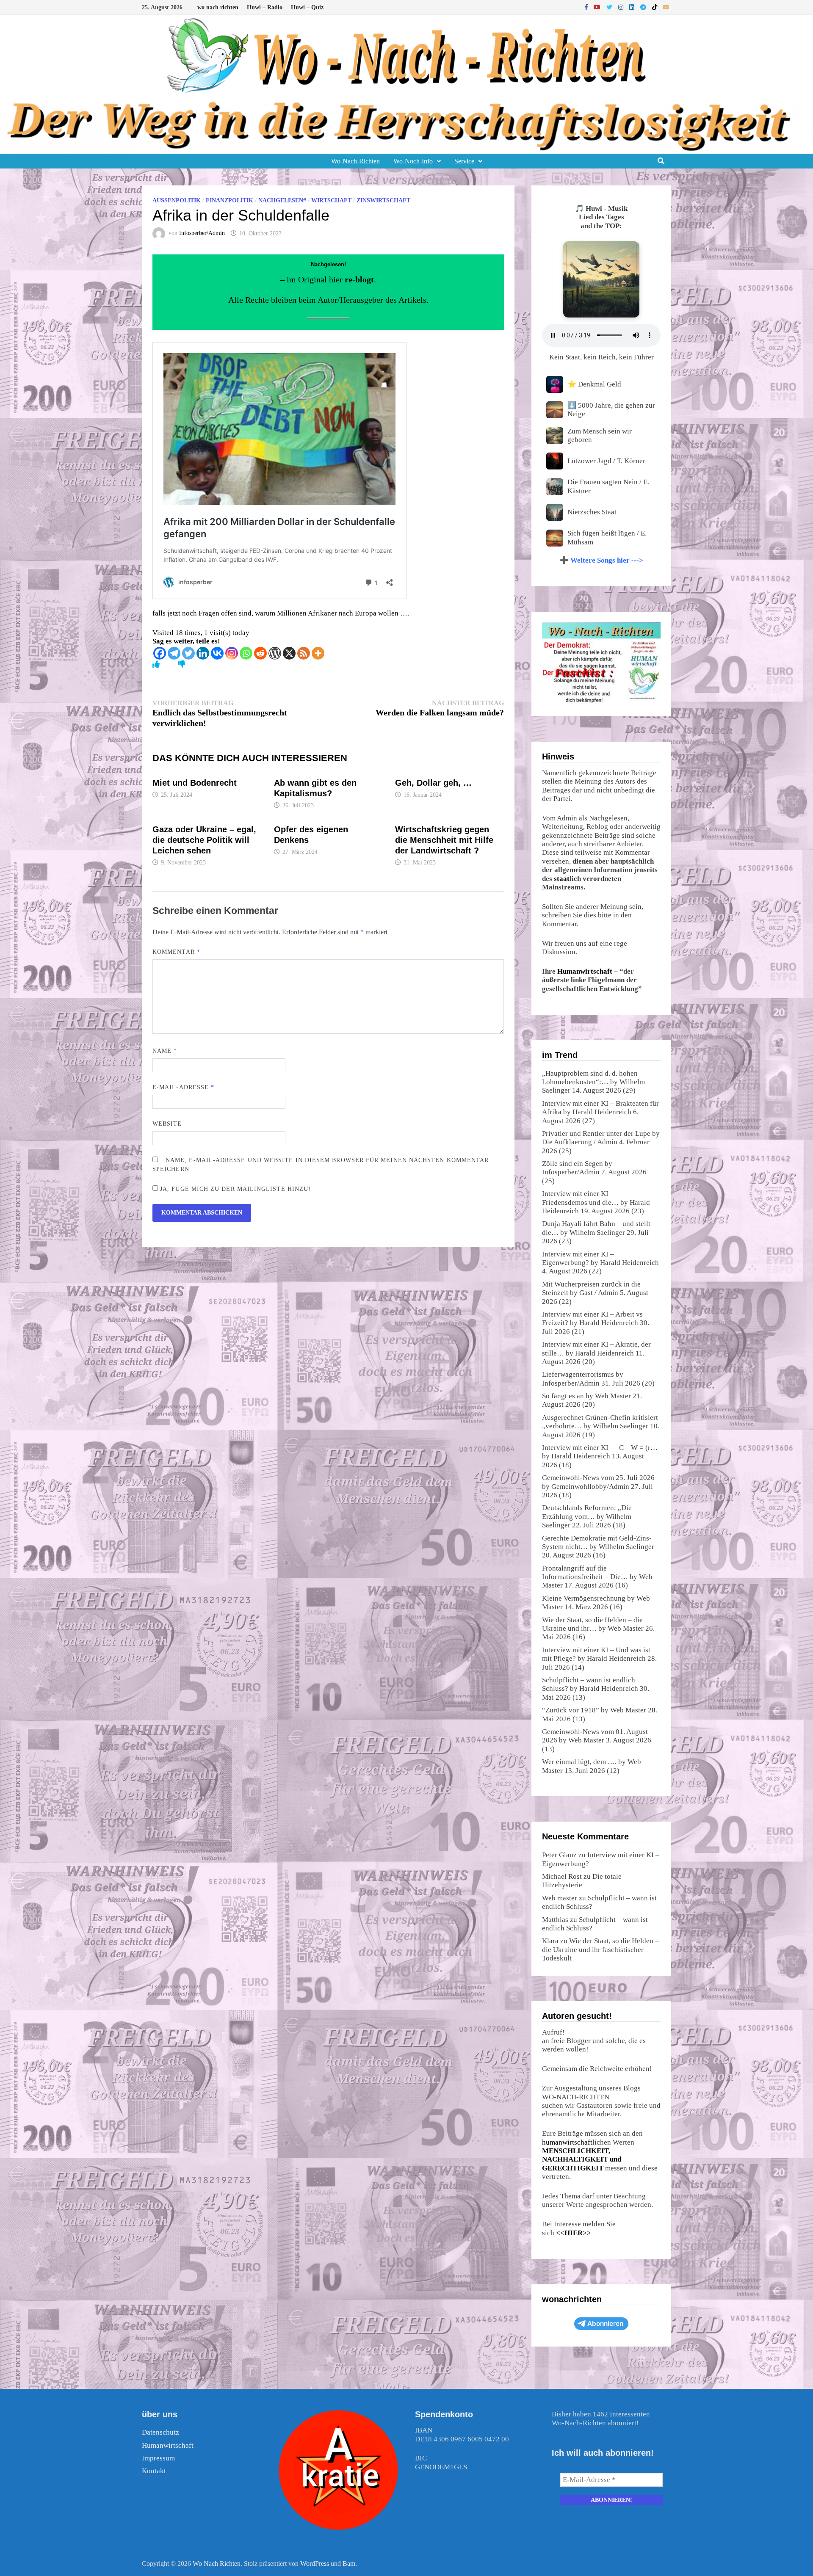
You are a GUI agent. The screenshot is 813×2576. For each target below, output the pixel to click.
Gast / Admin (599, 1293)
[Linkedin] (203, 653)
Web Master (613, 1396)
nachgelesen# (282, 200)
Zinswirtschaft (383, 200)
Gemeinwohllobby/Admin (590, 1487)
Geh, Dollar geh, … (433, 783)
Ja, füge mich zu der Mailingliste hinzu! (234, 1189)
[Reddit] (260, 653)
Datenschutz (160, 2432)
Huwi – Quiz (307, 7)
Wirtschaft (331, 200)
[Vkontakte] (217, 653)
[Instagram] (622, 7)
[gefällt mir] (156, 664)
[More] (318, 653)
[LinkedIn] (633, 7)
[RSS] (304, 653)
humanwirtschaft (567, 2142)
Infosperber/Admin (202, 233)
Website (167, 1124)
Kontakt (154, 2471)
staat (562, 879)
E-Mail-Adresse (183, 1087)
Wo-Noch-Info (413, 161)
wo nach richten (218, 7)
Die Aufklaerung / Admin (580, 1142)
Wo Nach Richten (217, 2564)
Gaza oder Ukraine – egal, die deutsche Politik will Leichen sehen (204, 840)
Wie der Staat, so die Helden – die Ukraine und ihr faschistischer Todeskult (600, 1949)
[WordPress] (275, 653)
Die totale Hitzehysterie (582, 1881)
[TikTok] (655, 7)
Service (464, 161)
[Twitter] (610, 7)
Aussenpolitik (177, 200)
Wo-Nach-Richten (355, 161)
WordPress (315, 2564)
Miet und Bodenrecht (195, 783)
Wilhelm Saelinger (597, 1233)
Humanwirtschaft (585, 971)
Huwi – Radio (265, 7)
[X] (289, 653)
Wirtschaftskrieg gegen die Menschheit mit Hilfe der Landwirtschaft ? (444, 840)
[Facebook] (587, 7)
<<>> (574, 2233)
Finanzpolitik (230, 200)
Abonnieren (605, 2323)
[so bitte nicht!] (181, 664)
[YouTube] (598, 7)
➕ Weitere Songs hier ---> (601, 560)
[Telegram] (644, 7)
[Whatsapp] (246, 653)
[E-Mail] (666, 7)
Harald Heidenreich (602, 1112)
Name (165, 1051)
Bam (349, 2564)
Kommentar (176, 952)
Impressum (158, 2458)
